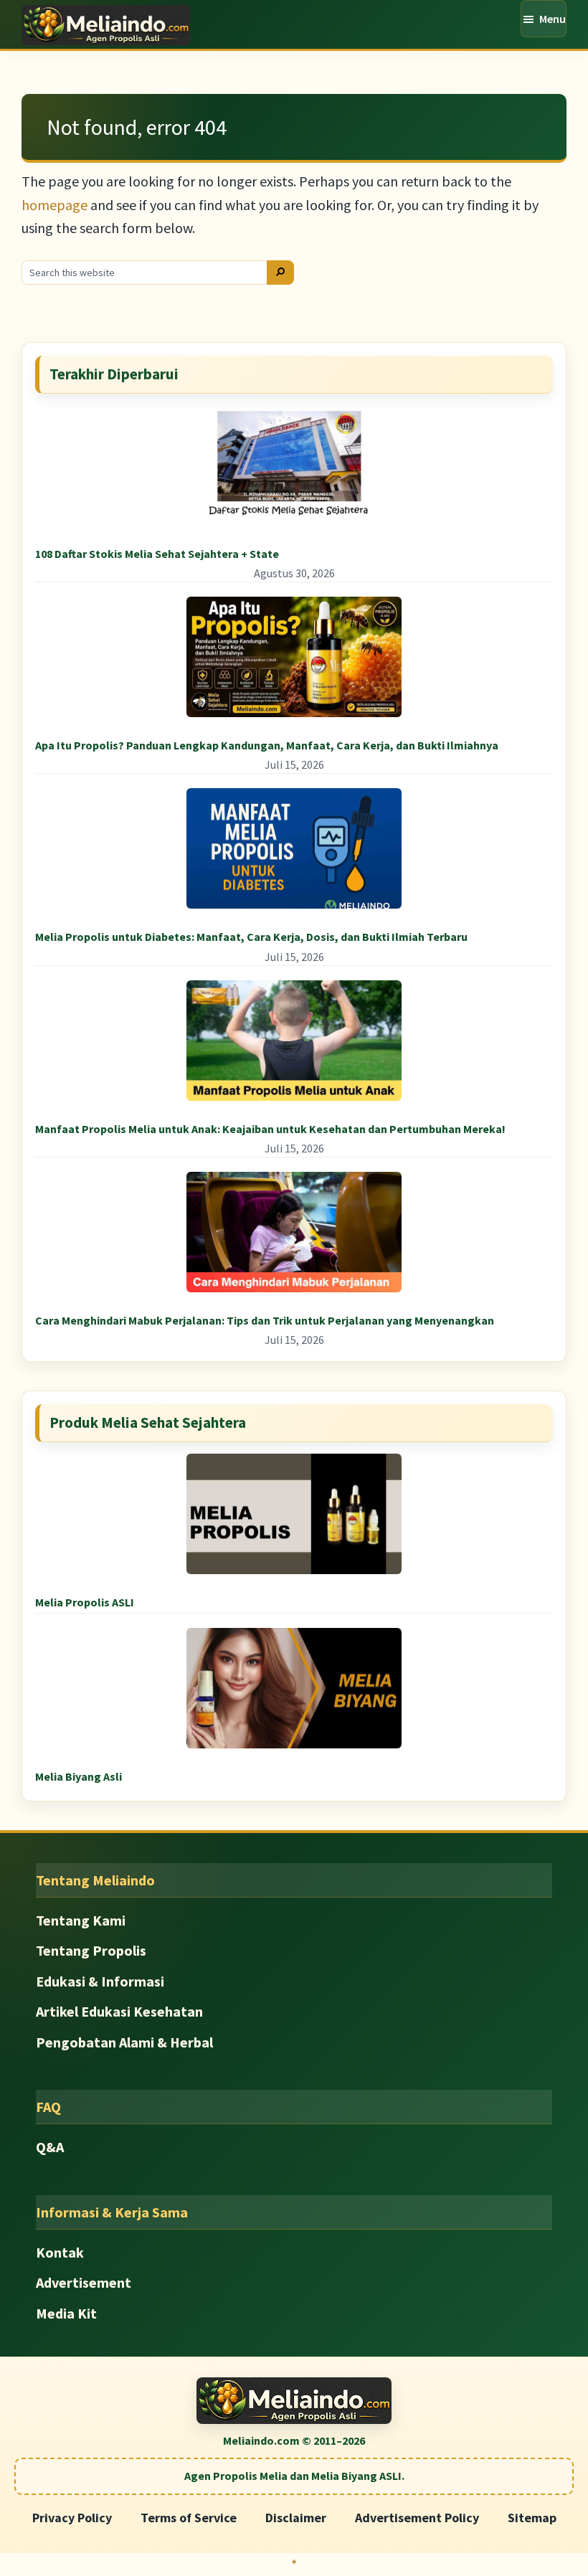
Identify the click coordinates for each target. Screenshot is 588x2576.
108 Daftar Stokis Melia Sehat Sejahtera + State (157, 554)
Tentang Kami (81, 1920)
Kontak (60, 2252)
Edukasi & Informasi (100, 1981)
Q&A (50, 2147)
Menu (553, 19)
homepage (54, 205)
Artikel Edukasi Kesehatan (119, 2011)
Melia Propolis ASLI (85, 1602)
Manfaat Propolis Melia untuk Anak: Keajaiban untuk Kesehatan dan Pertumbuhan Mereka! (270, 1129)
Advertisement (84, 2282)
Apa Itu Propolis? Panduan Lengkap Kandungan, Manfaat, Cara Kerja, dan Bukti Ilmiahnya (267, 745)
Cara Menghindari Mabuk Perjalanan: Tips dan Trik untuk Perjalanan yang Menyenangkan (265, 1320)
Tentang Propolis (91, 1950)
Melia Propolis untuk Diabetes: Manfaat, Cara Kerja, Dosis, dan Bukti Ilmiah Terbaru (251, 937)
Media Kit (66, 2313)
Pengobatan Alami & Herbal (124, 2042)
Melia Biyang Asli (79, 1776)
